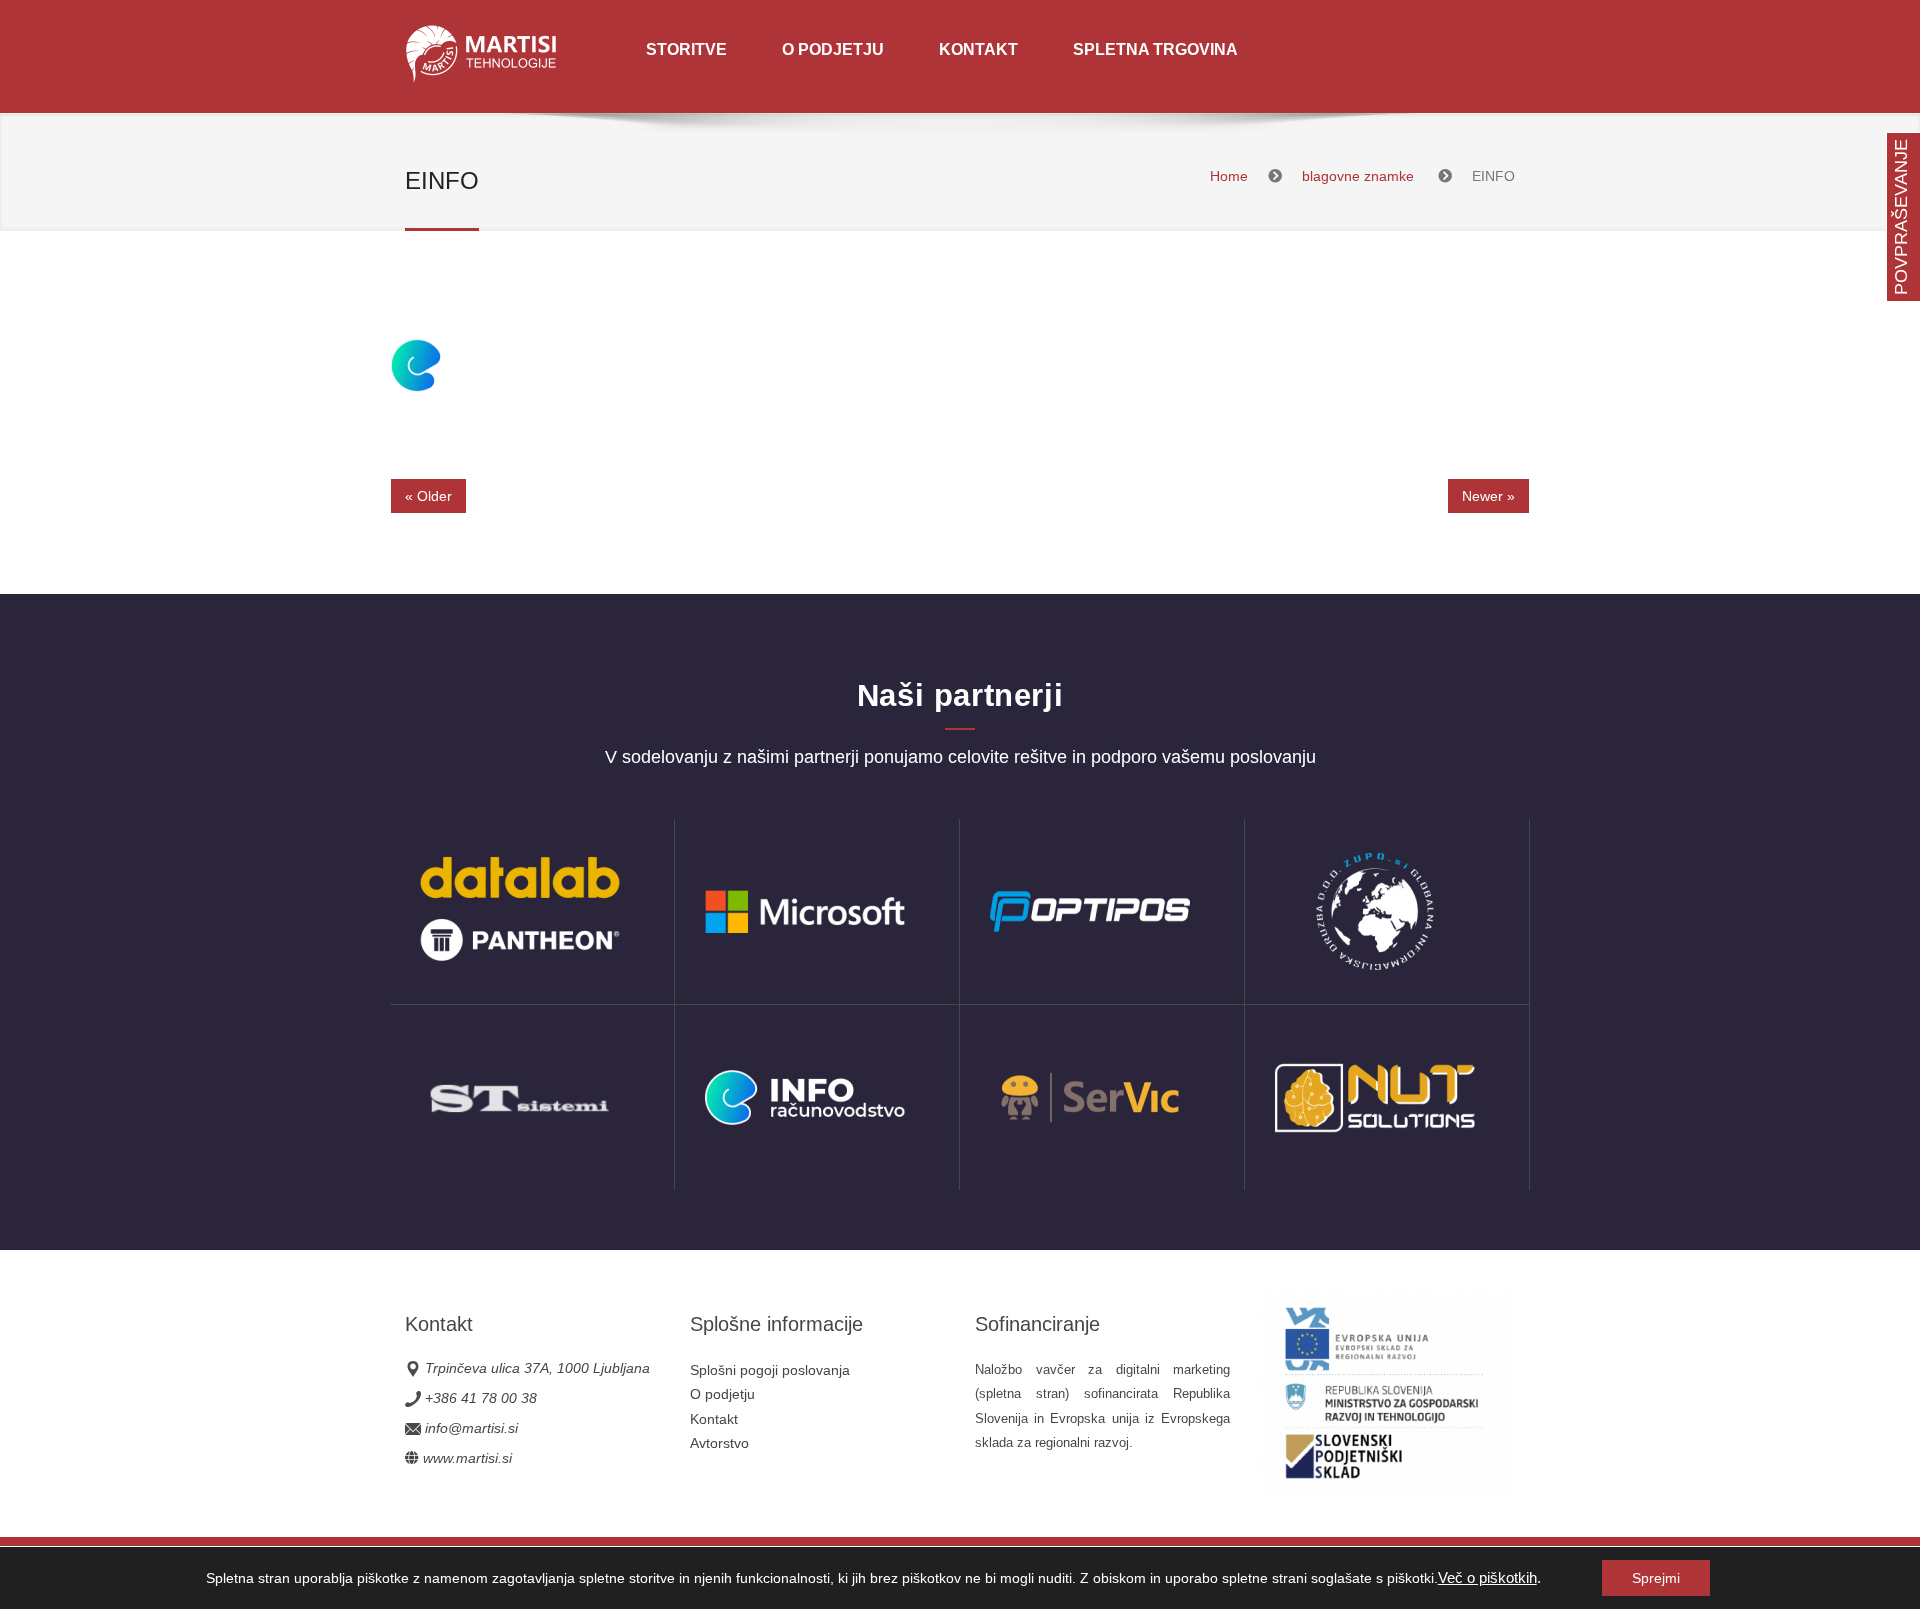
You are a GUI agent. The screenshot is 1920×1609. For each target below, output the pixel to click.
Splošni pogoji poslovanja (770, 1370)
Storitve (686, 49)
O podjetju (833, 49)
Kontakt (978, 49)
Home (1229, 176)
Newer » (1488, 496)
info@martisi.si (471, 1428)
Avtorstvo (719, 1443)
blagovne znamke (1358, 176)
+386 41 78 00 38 (481, 1398)
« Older (428, 496)
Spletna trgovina (1155, 49)
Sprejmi (1656, 1578)
